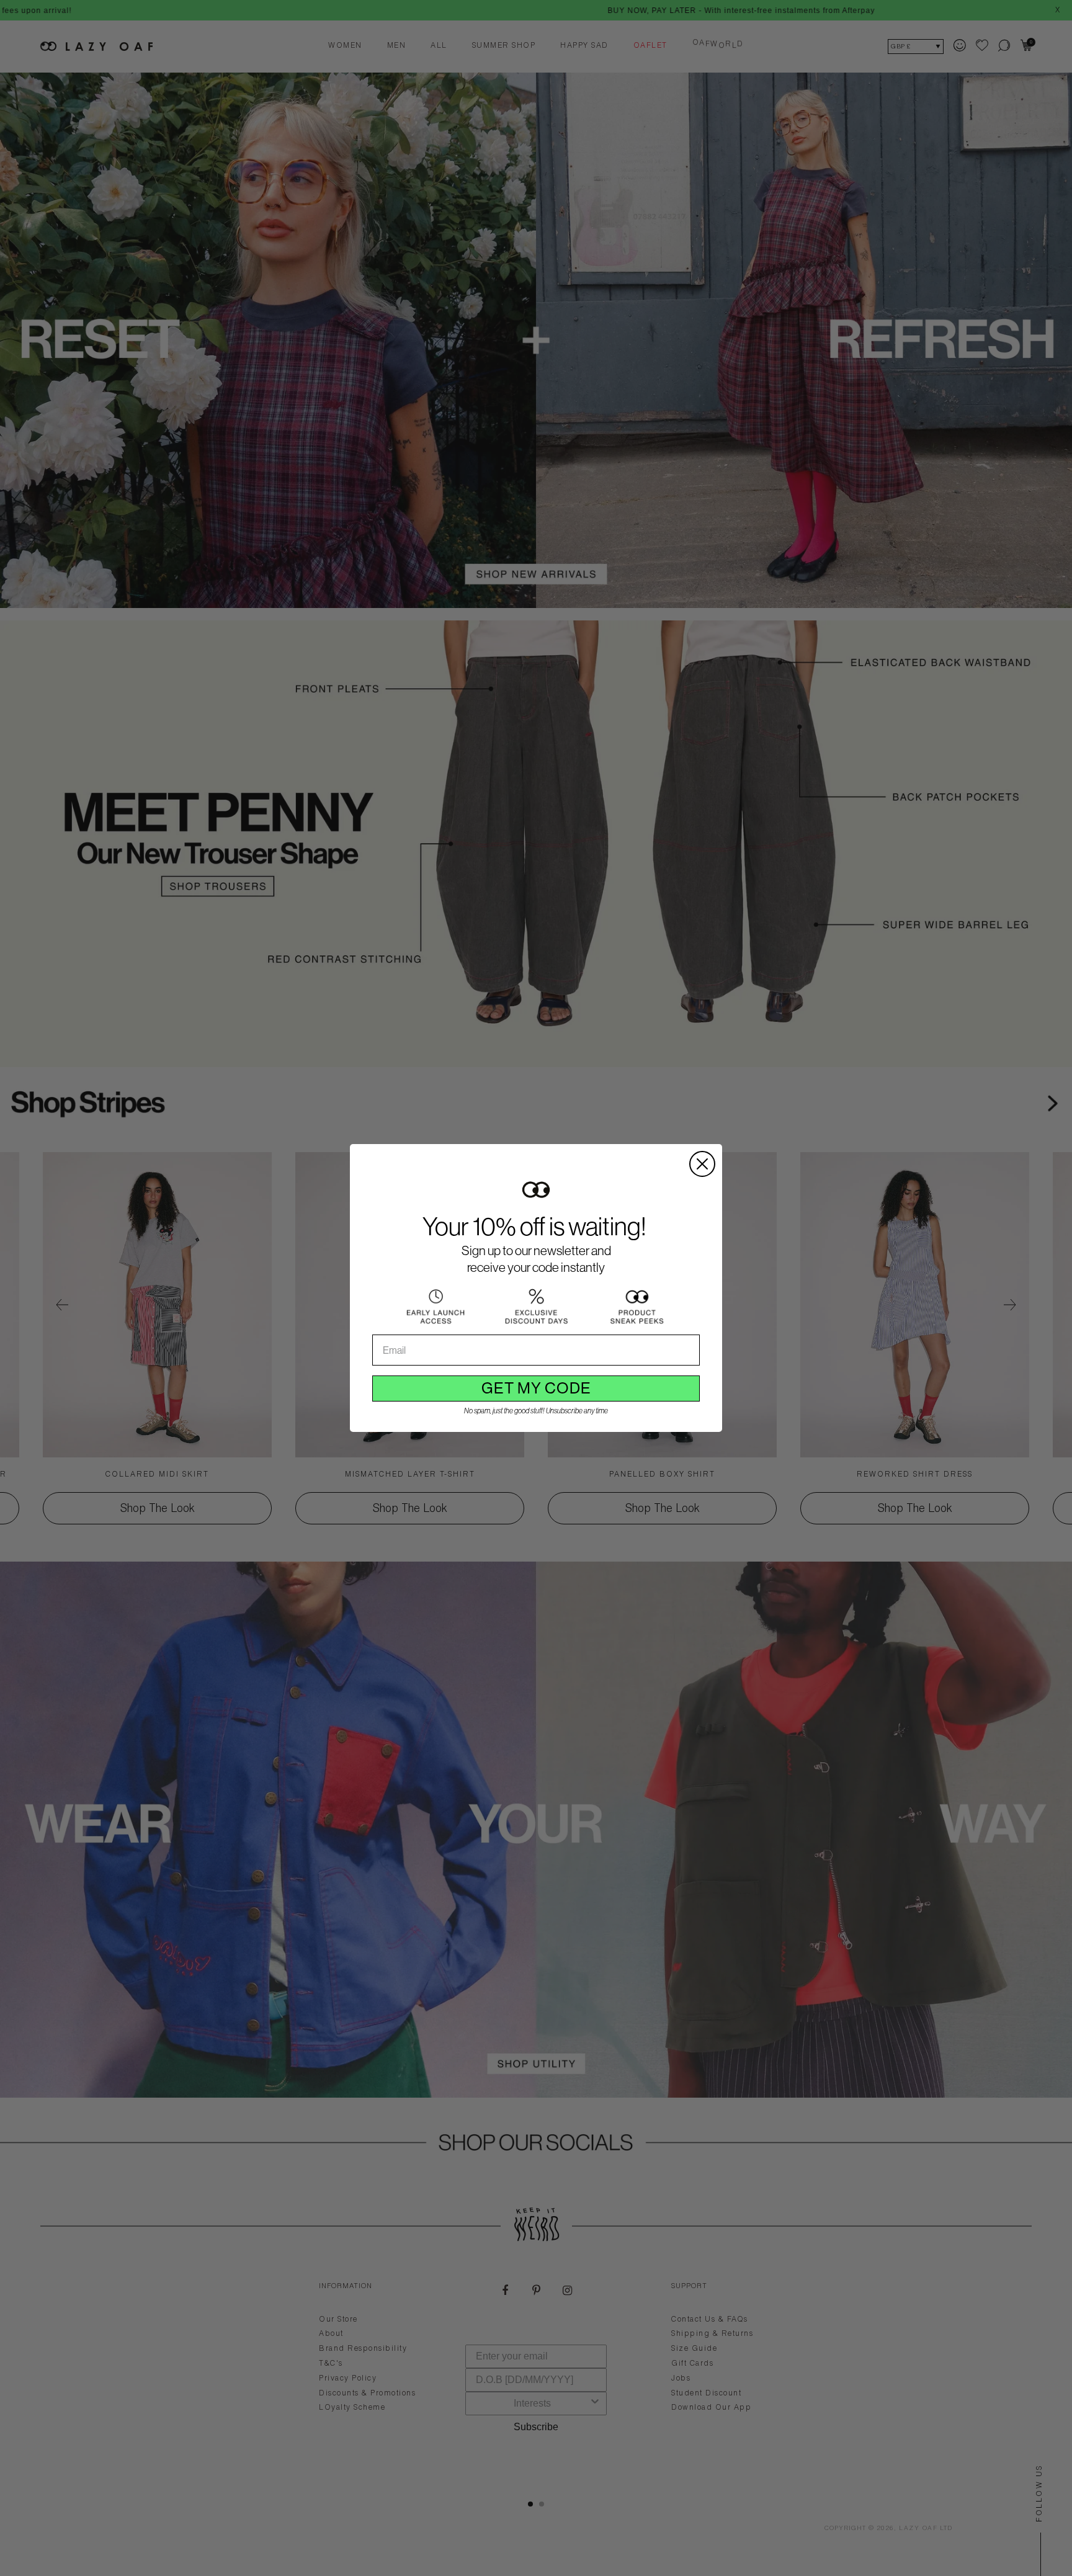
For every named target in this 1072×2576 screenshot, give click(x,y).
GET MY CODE (536, 1388)
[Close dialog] (702, 1164)
